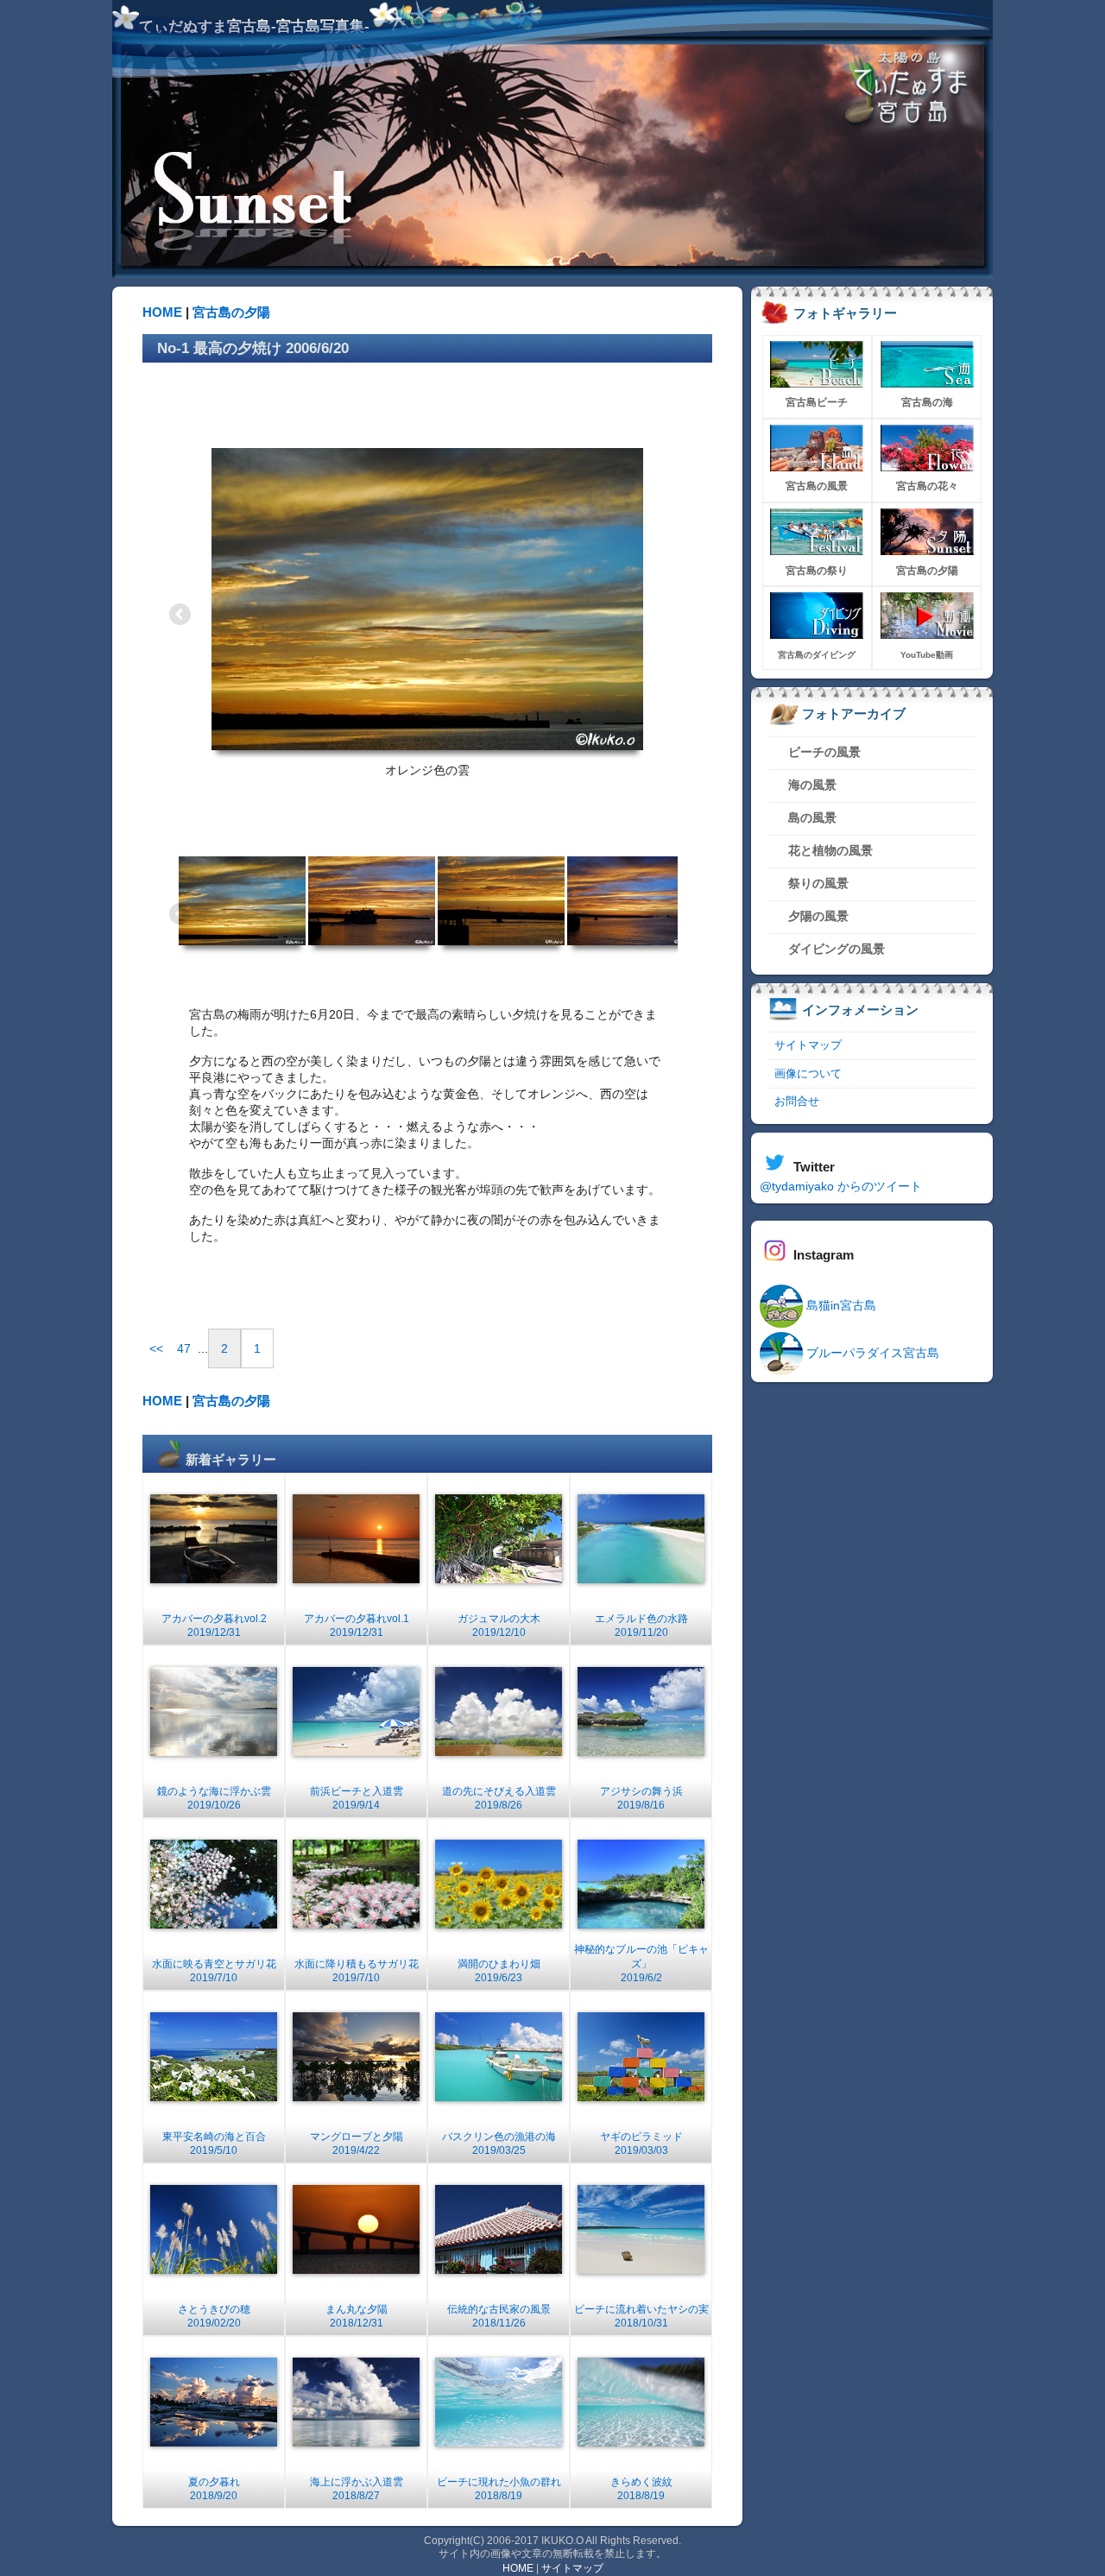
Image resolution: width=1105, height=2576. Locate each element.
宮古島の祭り (817, 571)
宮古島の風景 (817, 486)
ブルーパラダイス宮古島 (871, 1353)
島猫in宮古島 (840, 1305)
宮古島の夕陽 (231, 312)
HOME (162, 312)
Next (673, 616)
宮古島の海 (927, 402)
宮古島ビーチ (817, 402)
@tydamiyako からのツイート (841, 1186)
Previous (181, 616)
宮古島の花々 (927, 486)
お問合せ (797, 1101)
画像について (808, 1073)
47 (184, 1348)
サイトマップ (808, 1045)
